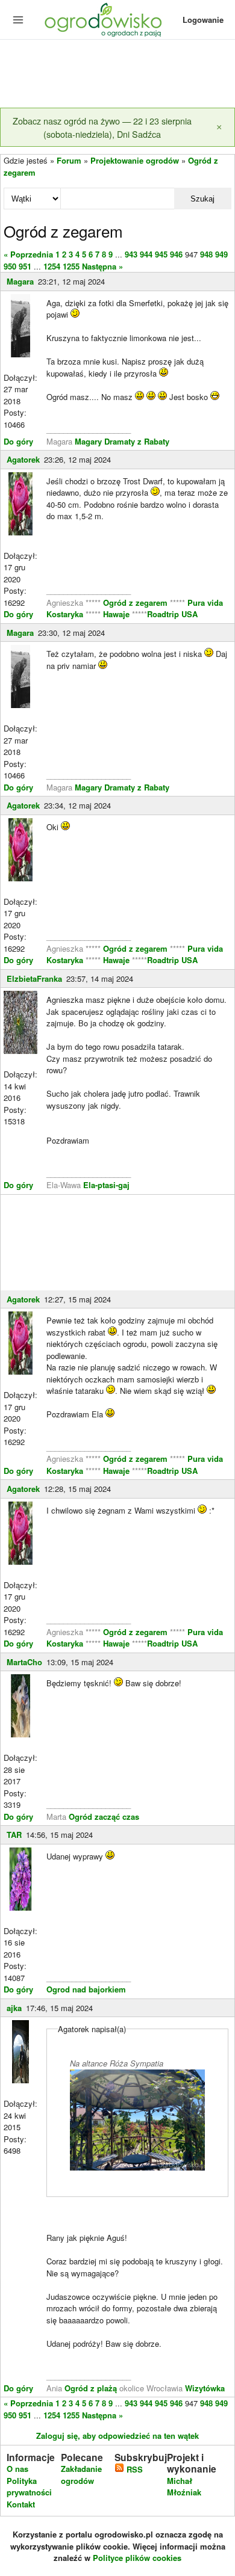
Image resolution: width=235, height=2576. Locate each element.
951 (25, 266)
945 (161, 254)
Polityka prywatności (29, 2487)
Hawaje (116, 614)
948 (206, 254)
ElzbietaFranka (34, 978)
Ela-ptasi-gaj (106, 1185)
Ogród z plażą (91, 2388)
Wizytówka (205, 2388)
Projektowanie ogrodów (135, 160)
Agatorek (23, 459)
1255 (71, 266)
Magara (20, 281)
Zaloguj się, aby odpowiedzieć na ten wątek (117, 2436)
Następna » (102, 266)
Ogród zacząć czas (104, 1816)
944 (146, 254)
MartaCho (24, 1662)
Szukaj (202, 199)
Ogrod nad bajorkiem (86, 1989)
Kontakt (21, 2504)
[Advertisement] (117, 75)
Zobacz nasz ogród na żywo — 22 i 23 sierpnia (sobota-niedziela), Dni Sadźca (102, 127)
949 (221, 254)
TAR (14, 1835)
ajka (14, 2008)
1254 (52, 266)
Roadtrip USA (172, 614)
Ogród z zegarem (135, 602)
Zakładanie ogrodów (81, 2475)
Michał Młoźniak (184, 2487)
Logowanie (203, 20)
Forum (69, 160)
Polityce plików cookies (137, 2558)
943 (131, 254)
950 (10, 266)
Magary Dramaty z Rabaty (122, 441)
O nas (17, 2469)
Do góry (18, 441)
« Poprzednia (28, 254)
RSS (133, 2469)
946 (176, 254)
